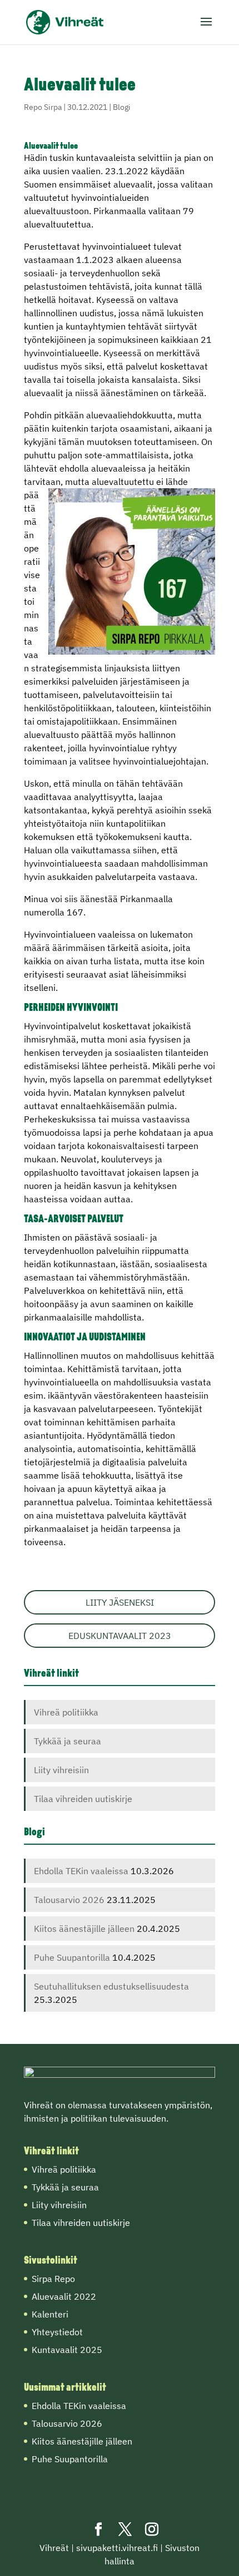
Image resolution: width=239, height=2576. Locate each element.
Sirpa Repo (53, 2279)
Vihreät (54, 2548)
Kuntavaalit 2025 (67, 2350)
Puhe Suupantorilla (72, 1957)
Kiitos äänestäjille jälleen (84, 1929)
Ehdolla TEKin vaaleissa (81, 1871)
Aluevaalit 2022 (64, 2296)
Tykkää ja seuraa (68, 1741)
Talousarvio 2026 (69, 1900)
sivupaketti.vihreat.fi (117, 2548)
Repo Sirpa (43, 107)
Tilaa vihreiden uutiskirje (83, 1799)
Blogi (122, 107)
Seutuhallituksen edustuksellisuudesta (111, 1986)
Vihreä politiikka (66, 1712)
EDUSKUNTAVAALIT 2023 (120, 1636)
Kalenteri (50, 2314)
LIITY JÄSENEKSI (120, 1602)
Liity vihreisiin (61, 1770)
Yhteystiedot (57, 2332)
